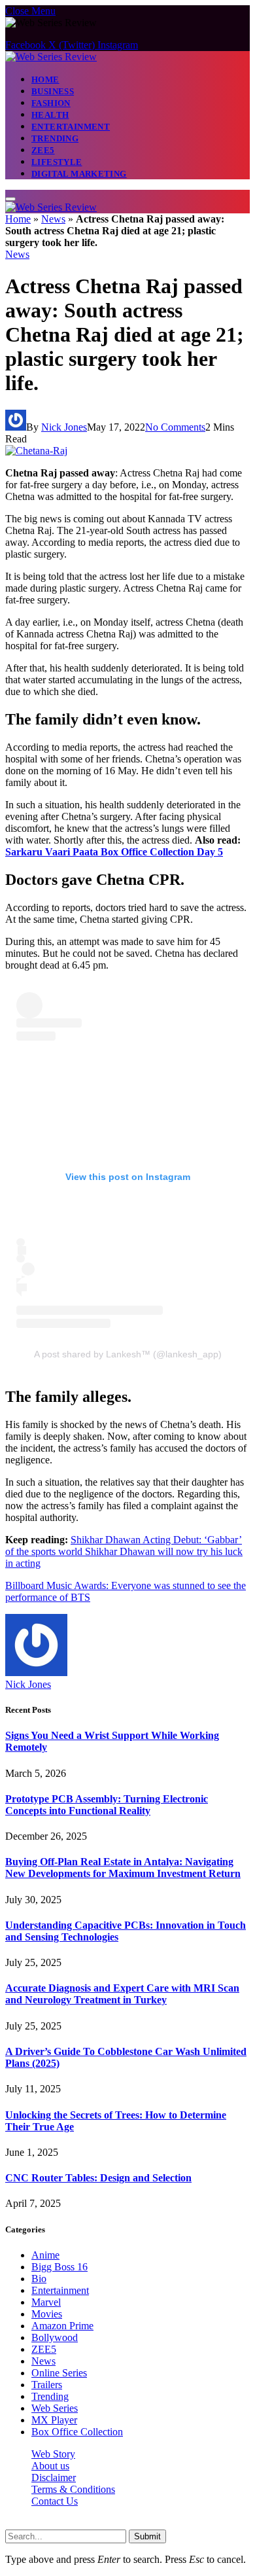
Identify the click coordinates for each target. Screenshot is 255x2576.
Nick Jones (64, 427)
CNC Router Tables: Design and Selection (98, 2178)
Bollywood (55, 2337)
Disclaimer (54, 2478)
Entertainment (71, 127)
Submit (147, 2536)
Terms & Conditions (73, 2489)
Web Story (53, 2454)
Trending (55, 138)
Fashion (51, 103)
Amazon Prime (62, 2326)
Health (50, 115)
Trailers (47, 2385)
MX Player (54, 2420)
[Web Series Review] (51, 57)
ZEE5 (43, 150)
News (53, 219)
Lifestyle (57, 162)
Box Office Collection (77, 2432)
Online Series (59, 2373)
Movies (47, 2314)
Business (53, 91)
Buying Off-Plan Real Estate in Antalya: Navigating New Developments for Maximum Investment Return (123, 1868)
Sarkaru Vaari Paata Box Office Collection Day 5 (114, 852)
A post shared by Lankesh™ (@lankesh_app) (128, 1354)
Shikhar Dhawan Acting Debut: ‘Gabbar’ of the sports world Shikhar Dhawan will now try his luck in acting (124, 1551)
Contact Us (55, 2501)
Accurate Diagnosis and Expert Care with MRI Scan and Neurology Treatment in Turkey (122, 1994)
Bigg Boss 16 (59, 2267)
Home (45, 80)
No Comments (175, 427)
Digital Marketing (79, 174)
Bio (39, 2279)
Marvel (46, 2302)
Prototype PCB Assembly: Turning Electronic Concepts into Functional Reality (107, 1805)
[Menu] (10, 199)
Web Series (55, 2408)
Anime (45, 2255)
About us (50, 2466)
